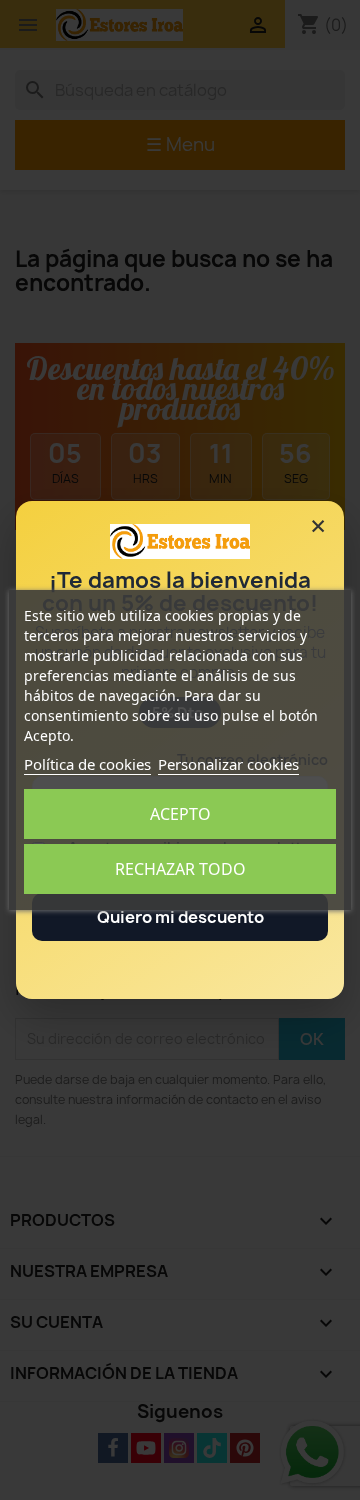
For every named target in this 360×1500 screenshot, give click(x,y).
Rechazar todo (180, 869)
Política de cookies (87, 764)
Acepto (180, 814)
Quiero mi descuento (180, 917)
